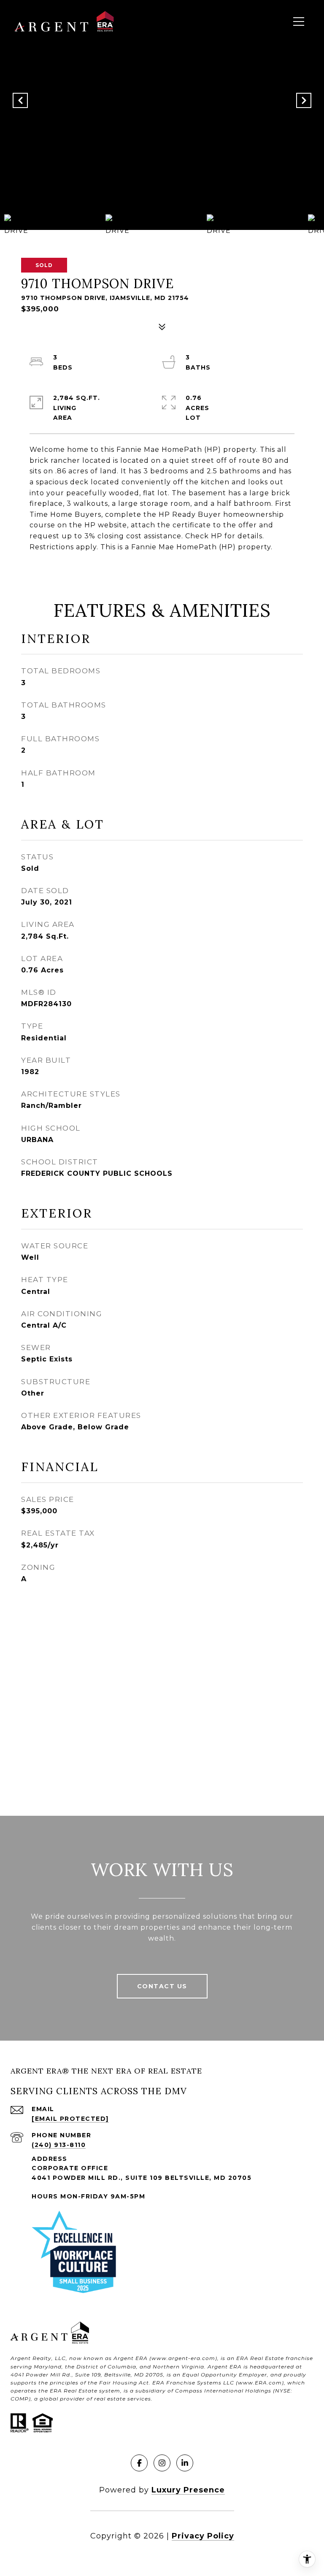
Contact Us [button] (162, 1986)
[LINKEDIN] (185, 2463)
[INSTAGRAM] (162, 2463)
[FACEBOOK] (139, 2463)
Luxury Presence (188, 2490)
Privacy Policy (203, 2536)
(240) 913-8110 (59, 2145)
